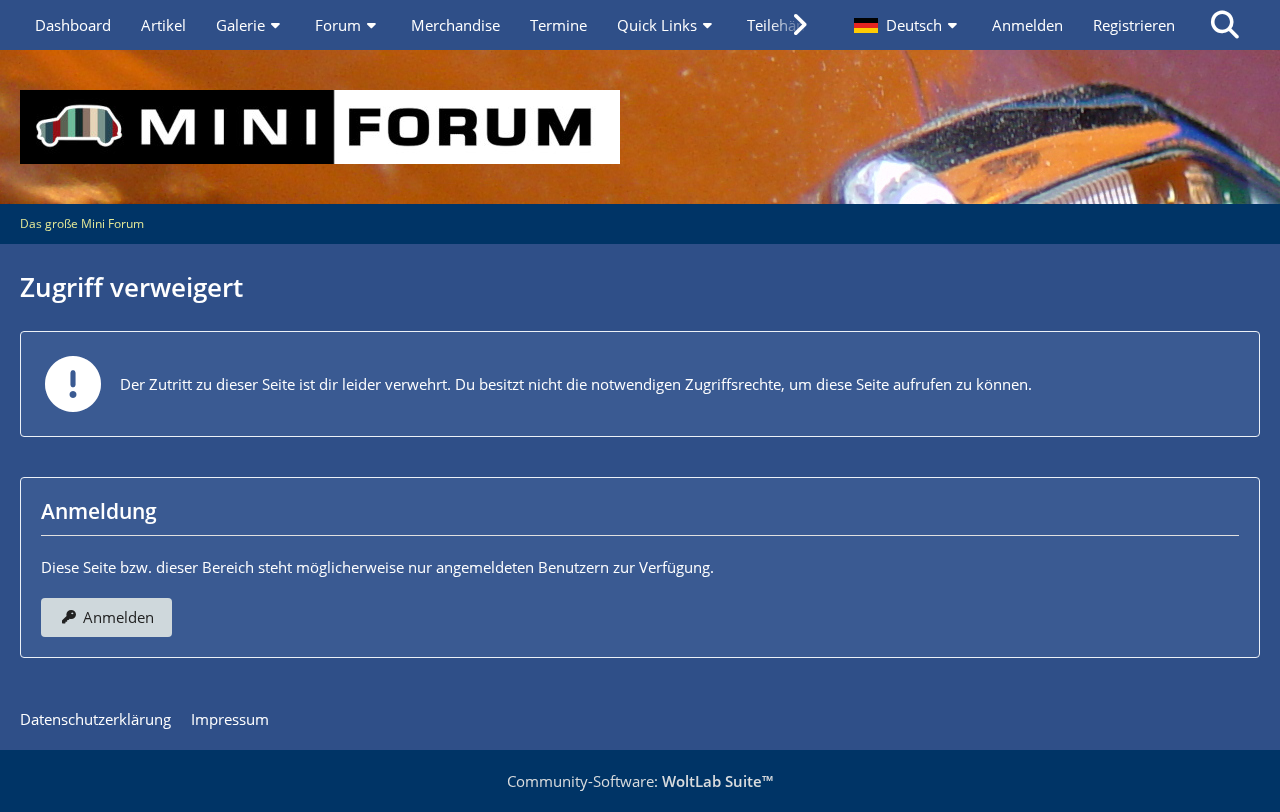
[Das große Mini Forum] (640, 127)
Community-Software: (640, 781)
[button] (908, 25)
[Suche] (1225, 25)
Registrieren (1134, 25)
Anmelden (1027, 25)
